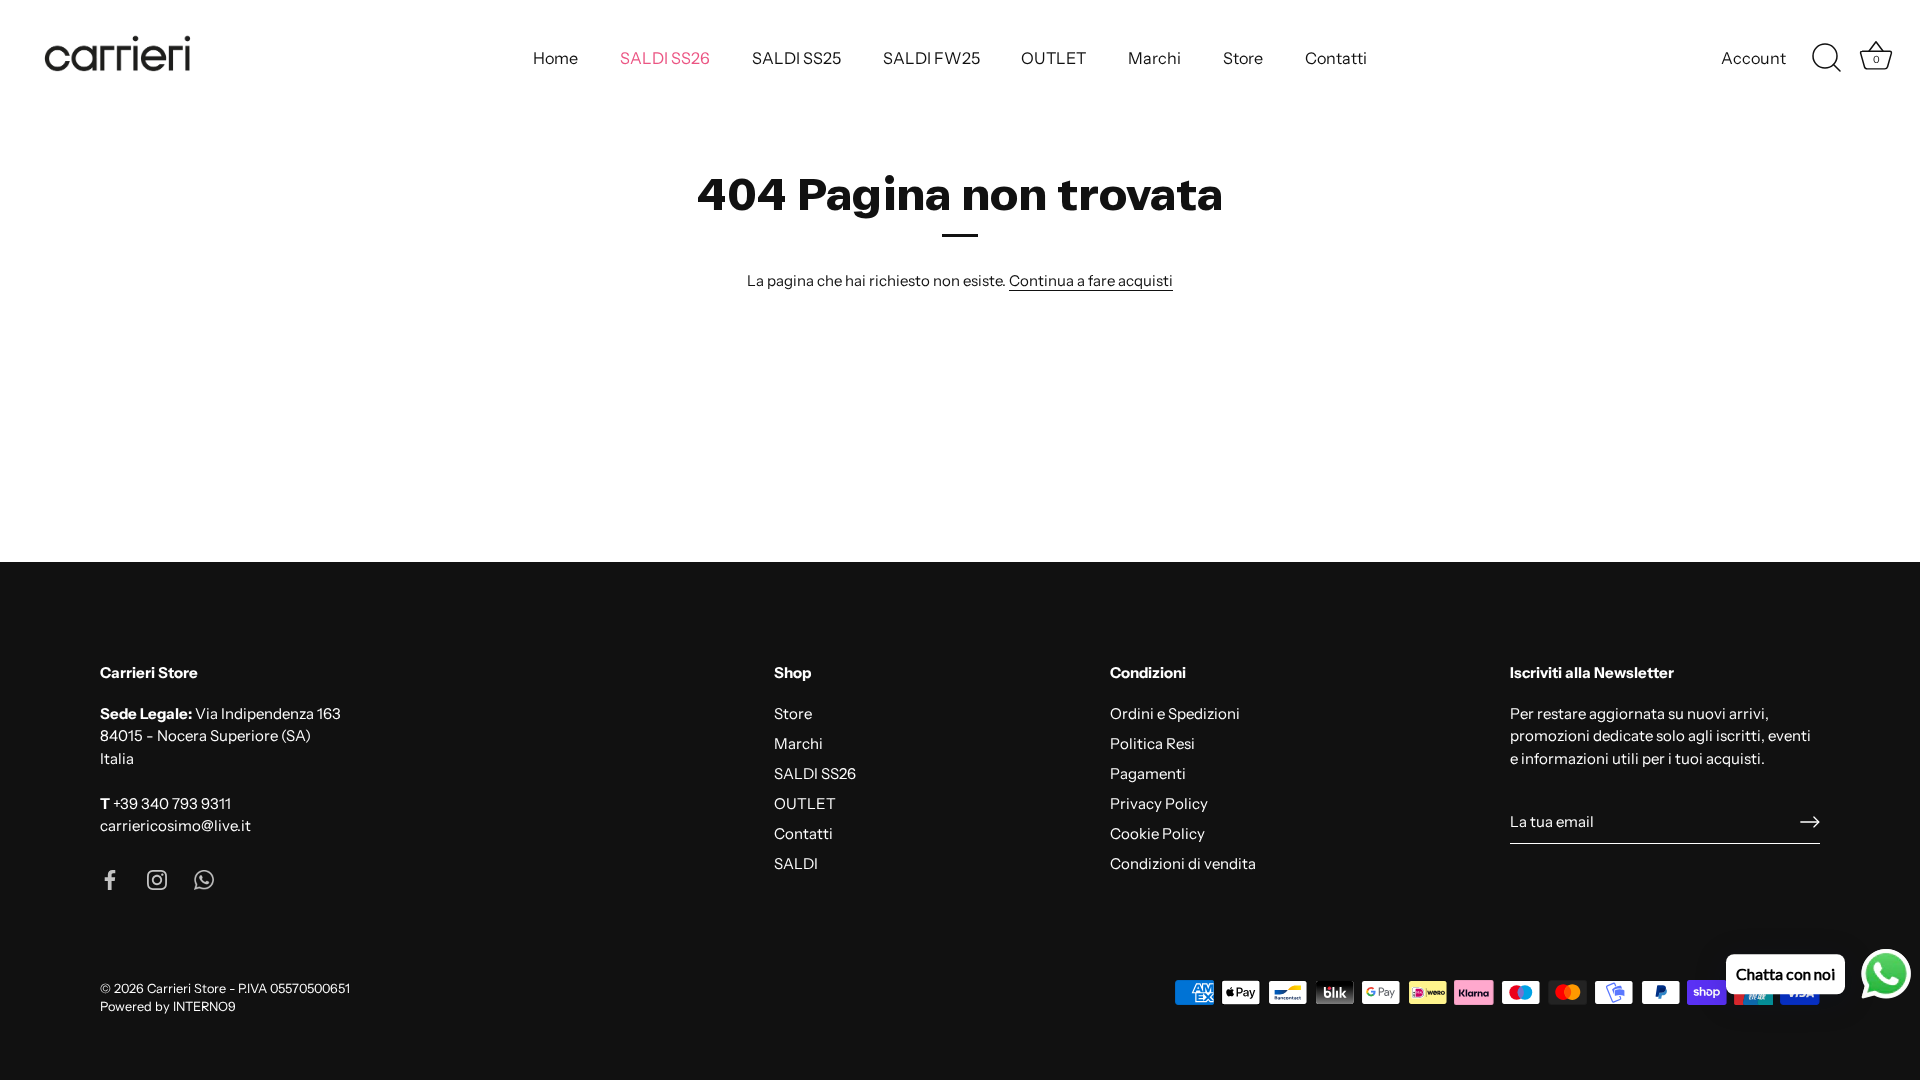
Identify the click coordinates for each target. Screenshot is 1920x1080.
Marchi (1154, 58)
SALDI (796, 863)
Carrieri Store (186, 988)
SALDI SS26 (665, 58)
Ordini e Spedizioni (1175, 713)
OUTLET (1053, 58)
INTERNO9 (204, 1006)
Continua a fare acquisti (1091, 280)
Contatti (1336, 58)
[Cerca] (1826, 58)
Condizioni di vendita (1183, 863)
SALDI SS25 (796, 58)
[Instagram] (157, 878)
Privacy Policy (1159, 803)
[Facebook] (110, 878)
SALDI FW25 (931, 58)
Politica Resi (1152, 743)
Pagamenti (1148, 773)
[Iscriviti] (1810, 822)
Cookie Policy (1157, 833)
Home (555, 58)
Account (1753, 58)
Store (1243, 58)
